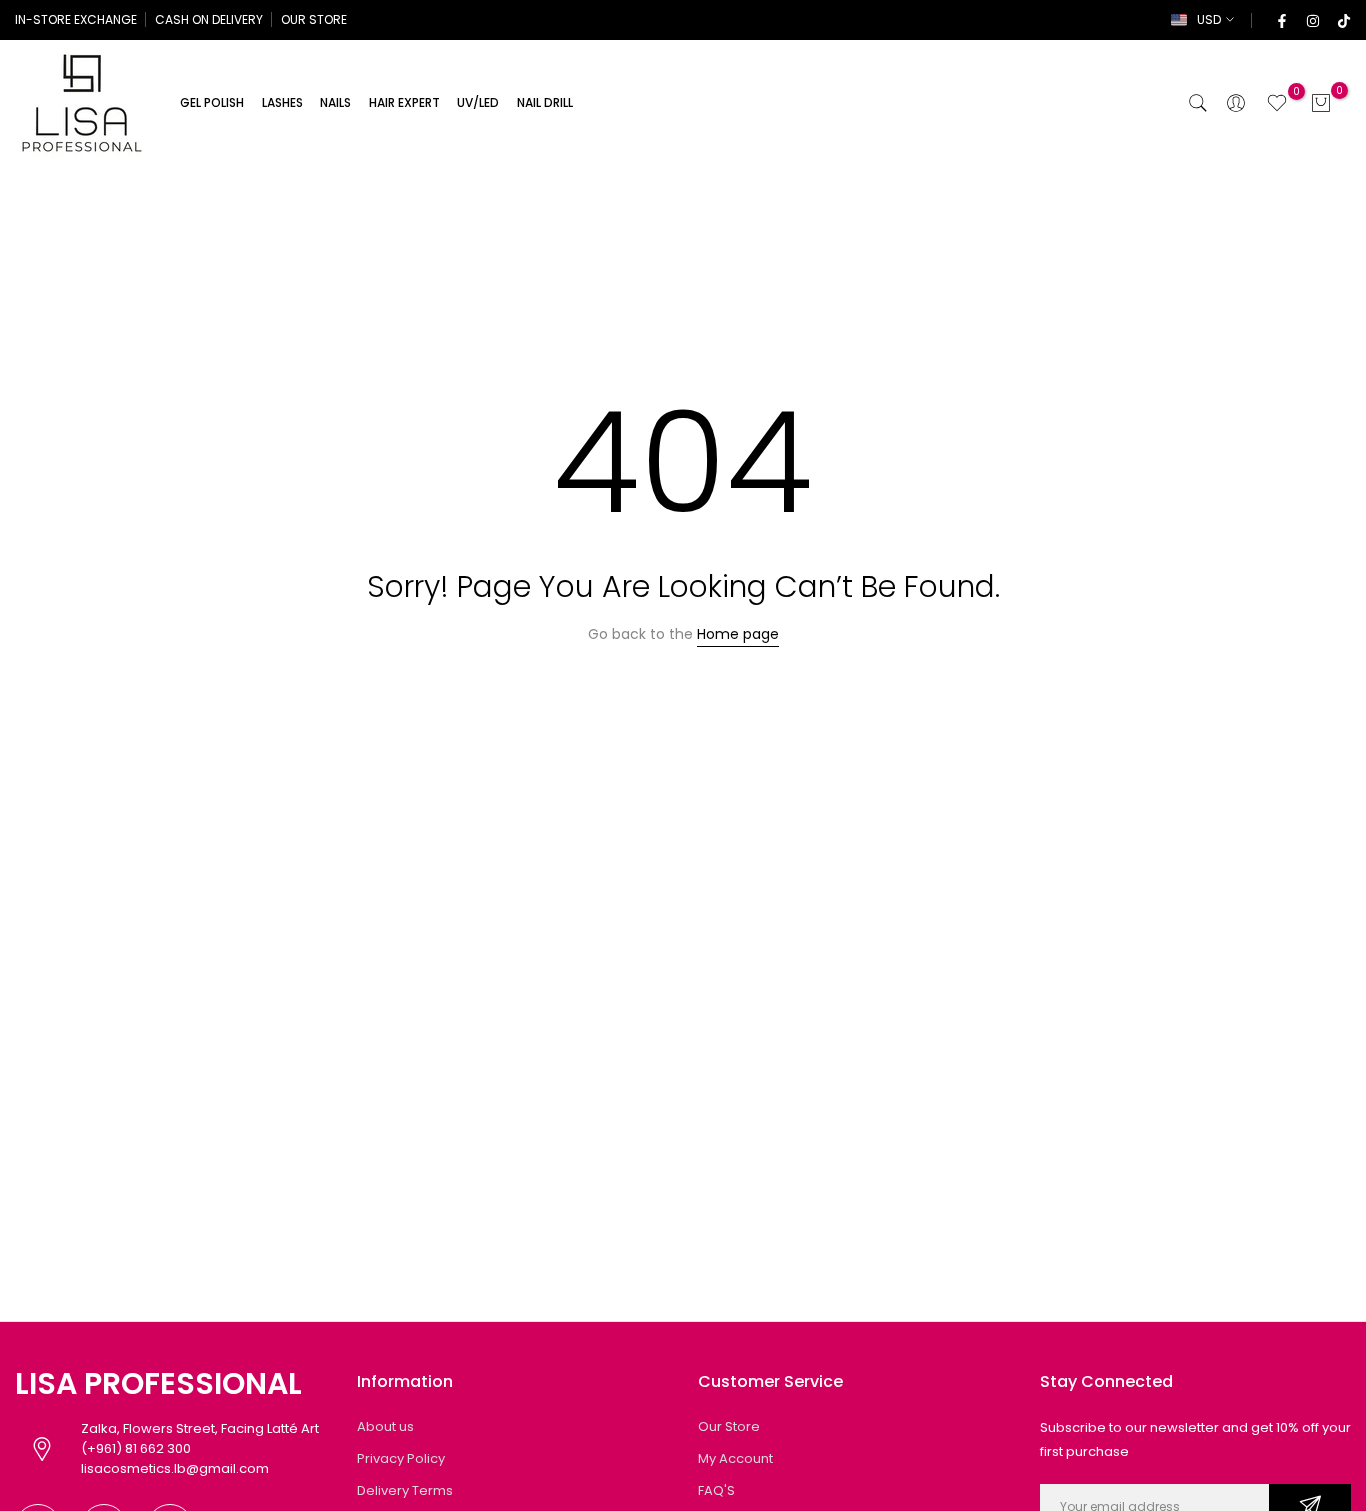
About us (385, 1426)
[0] (1277, 103)
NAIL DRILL (545, 102)
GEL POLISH (212, 102)
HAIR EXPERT (404, 102)
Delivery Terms (405, 1490)
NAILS (335, 102)
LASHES (282, 102)
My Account (735, 1458)
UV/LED (478, 102)
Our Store (729, 1426)
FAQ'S (716, 1490)
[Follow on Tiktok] (1343, 20)
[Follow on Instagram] (1312, 20)
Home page (738, 634)
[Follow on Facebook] (1281, 20)
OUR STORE (314, 19)
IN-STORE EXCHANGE (76, 19)
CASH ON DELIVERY (209, 19)
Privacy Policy (401, 1458)
